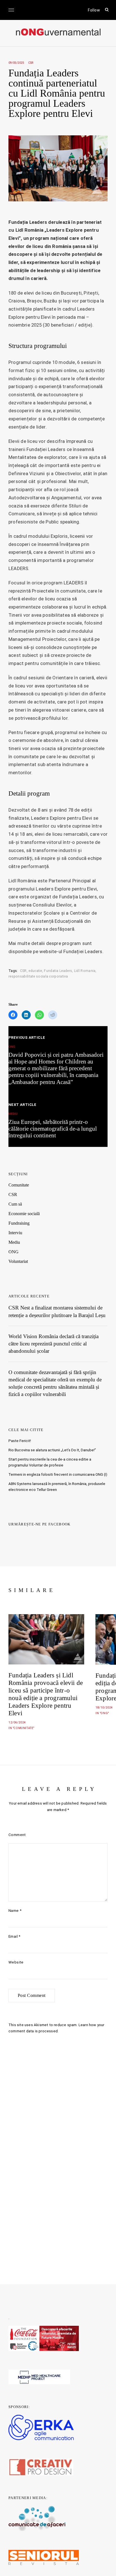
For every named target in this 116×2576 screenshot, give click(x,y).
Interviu (15, 1233)
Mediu (14, 1242)
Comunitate (19, 1185)
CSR (31, 63)
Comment (17, 1835)
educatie (35, 971)
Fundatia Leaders (58, 971)
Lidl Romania (85, 971)
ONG (14, 1252)
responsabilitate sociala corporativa (38, 976)
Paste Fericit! (20, 1441)
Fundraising (19, 1223)
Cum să (15, 1204)
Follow (94, 10)
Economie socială (24, 1214)
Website (16, 1962)
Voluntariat (18, 1261)
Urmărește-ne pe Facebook (40, 1524)
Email (14, 1936)
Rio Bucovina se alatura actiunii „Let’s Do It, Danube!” (52, 1450)
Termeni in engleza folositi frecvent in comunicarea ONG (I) (58, 1474)
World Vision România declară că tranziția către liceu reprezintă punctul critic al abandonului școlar (53, 1344)
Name (15, 1911)
